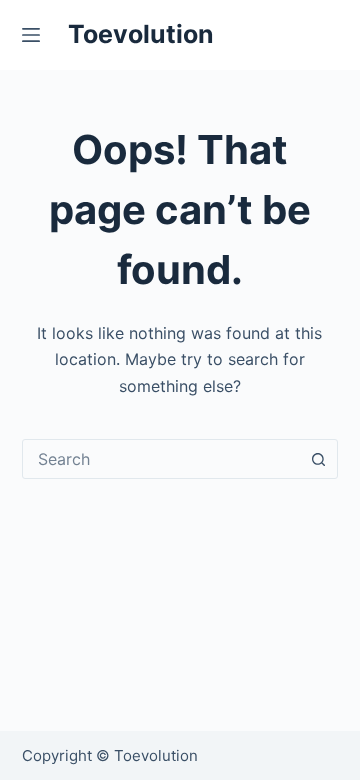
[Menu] (35, 35)
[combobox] (161, 459)
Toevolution (141, 34)
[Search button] (318, 459)
